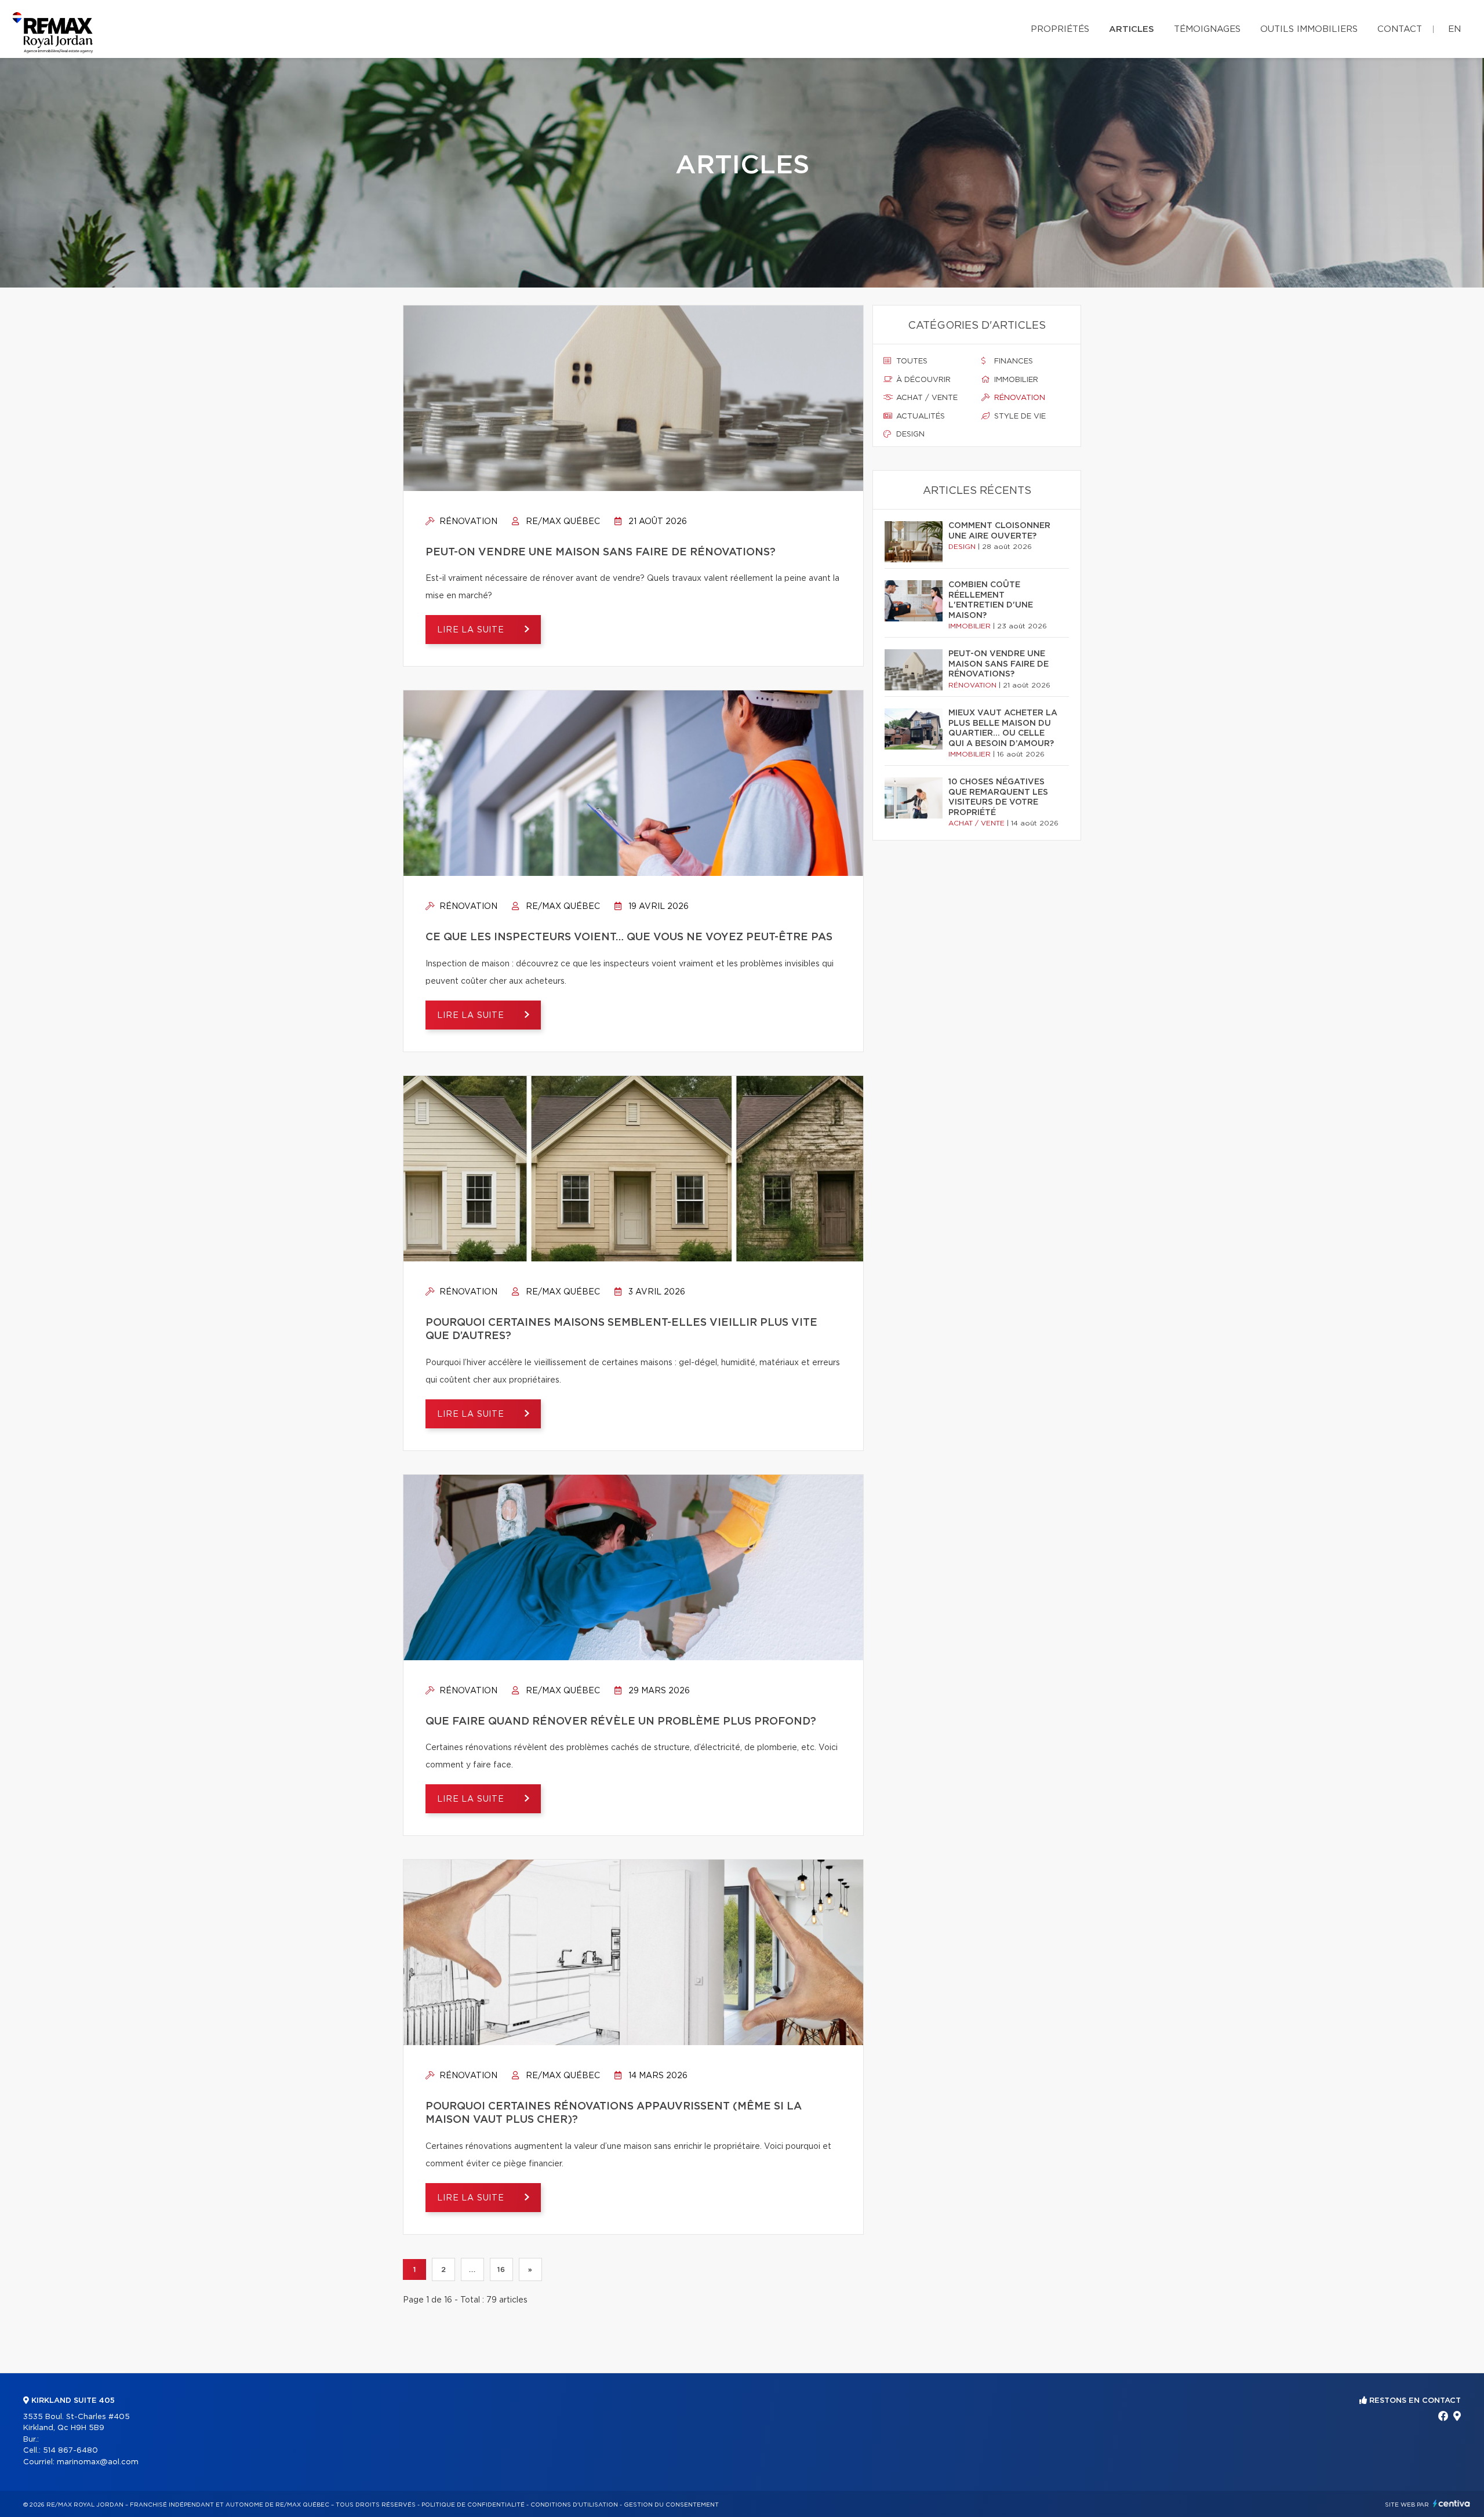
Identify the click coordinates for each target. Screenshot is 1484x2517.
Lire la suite (472, 630)
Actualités (919, 417)
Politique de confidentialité (473, 2505)
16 (501, 2269)
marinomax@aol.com (98, 2462)
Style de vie (1019, 417)
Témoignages (1207, 29)
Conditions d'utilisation (574, 2505)
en (1454, 29)
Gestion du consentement (671, 2505)
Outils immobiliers (1309, 29)
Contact (1400, 29)
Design (909, 434)
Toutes (911, 361)
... (472, 2269)
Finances (1012, 361)
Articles (1132, 29)
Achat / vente (926, 398)
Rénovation (467, 522)
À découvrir (922, 380)
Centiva (1452, 2503)
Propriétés (1060, 29)
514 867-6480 (70, 2451)
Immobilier (1015, 380)
